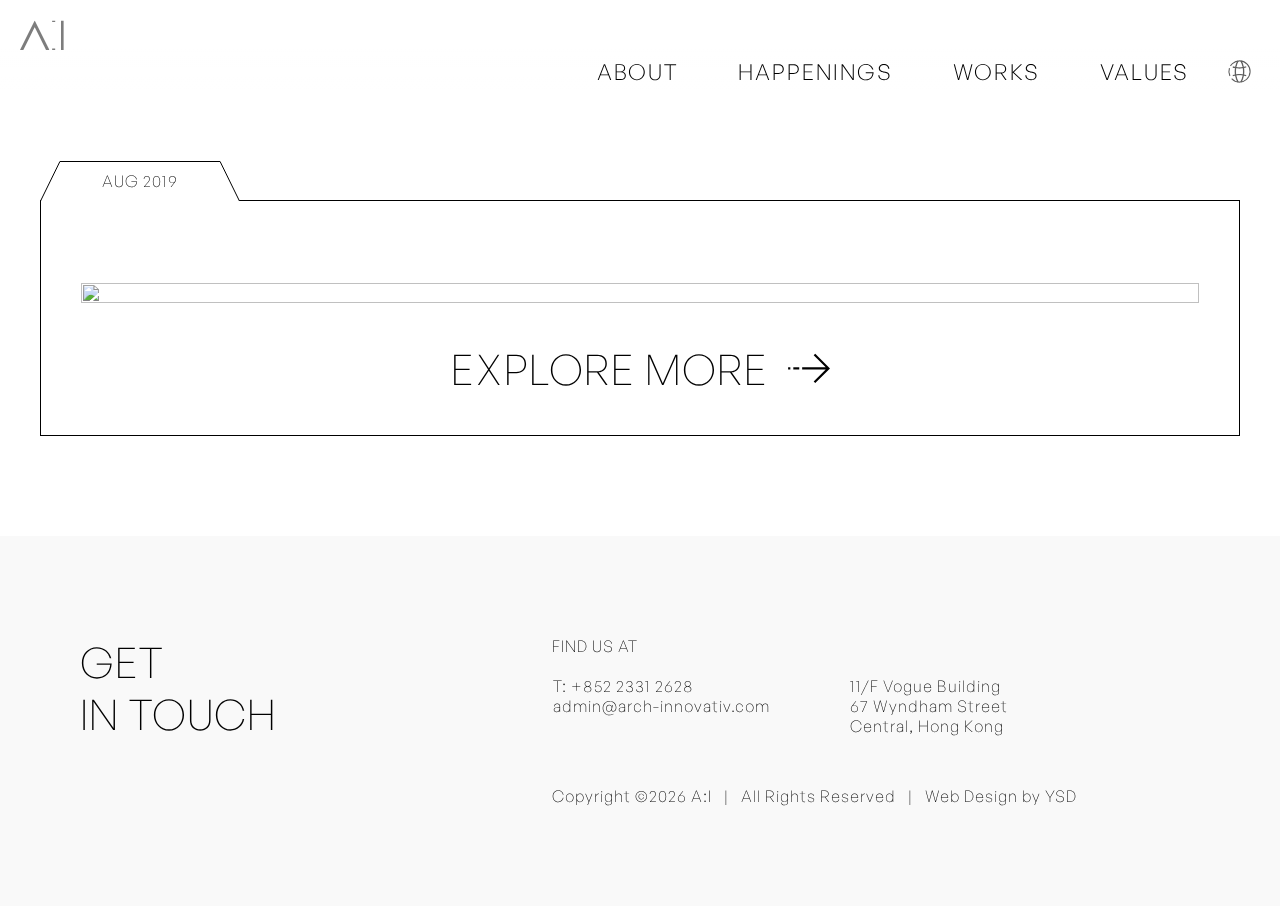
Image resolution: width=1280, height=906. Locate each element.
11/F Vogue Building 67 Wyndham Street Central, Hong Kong (929, 706)
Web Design (971, 796)
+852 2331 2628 (632, 686)
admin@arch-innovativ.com (661, 706)
